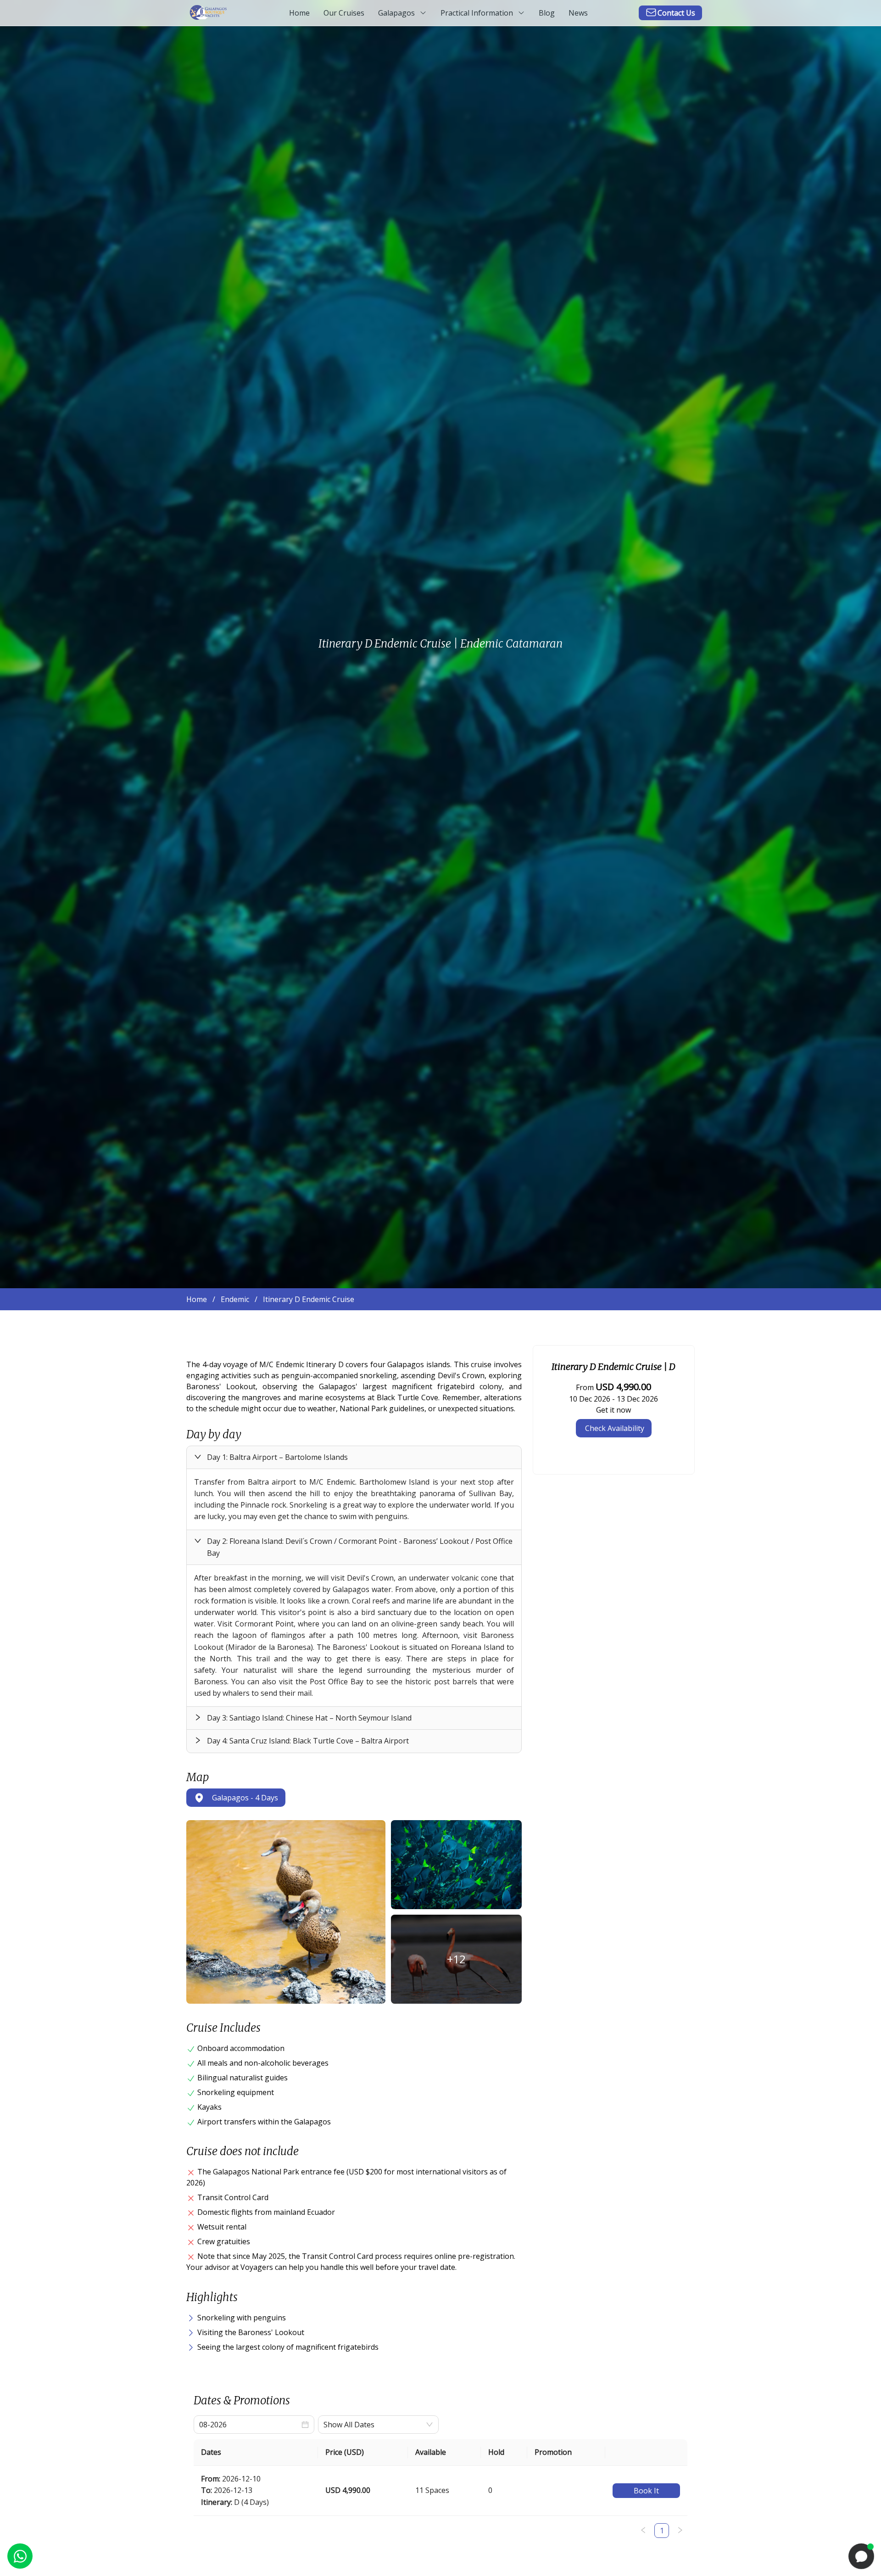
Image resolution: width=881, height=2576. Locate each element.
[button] (354, 1457)
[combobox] (373, 2425)
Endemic (235, 1299)
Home (197, 1299)
